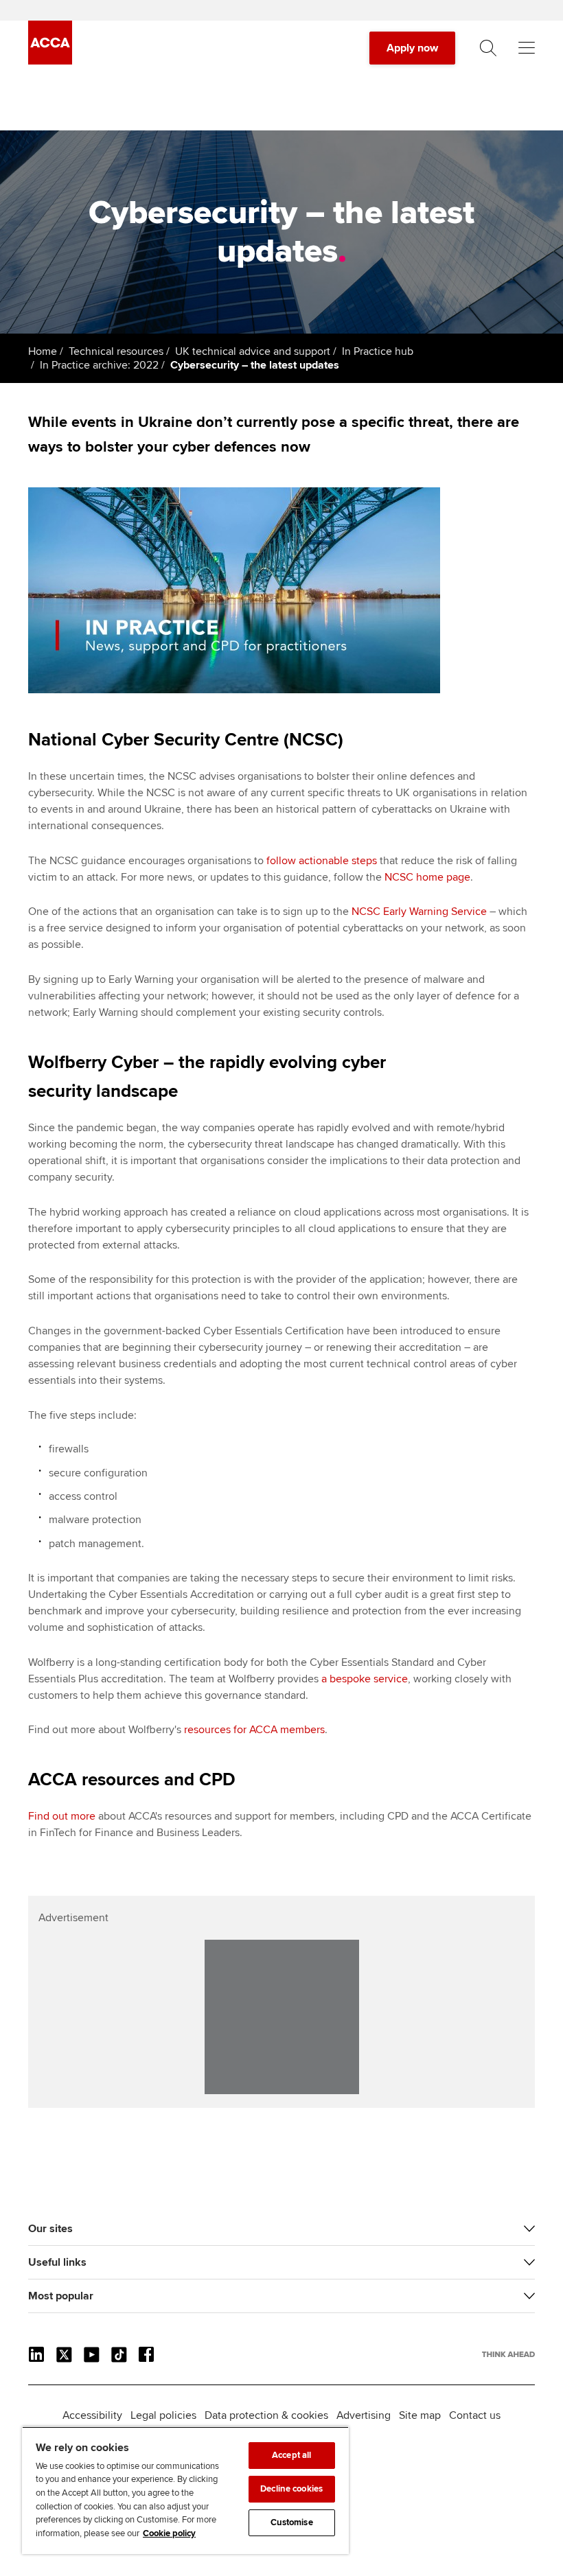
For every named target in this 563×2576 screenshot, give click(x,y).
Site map (420, 2415)
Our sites (50, 2229)
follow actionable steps (322, 861)
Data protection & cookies (266, 2415)
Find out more (62, 1816)
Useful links (57, 2262)
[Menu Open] (527, 48)
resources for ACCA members (254, 1730)
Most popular (61, 2296)
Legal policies (163, 2415)
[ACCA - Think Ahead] (50, 61)
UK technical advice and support (253, 351)
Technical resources (116, 351)
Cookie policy (169, 2533)
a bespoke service (365, 1679)
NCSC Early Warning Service (419, 912)
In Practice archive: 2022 (99, 365)
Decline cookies (291, 2489)
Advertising (364, 2415)
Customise (292, 2522)
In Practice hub (378, 351)
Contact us (475, 2415)
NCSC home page (427, 877)
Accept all (291, 2455)
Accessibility (92, 2415)
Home (43, 351)
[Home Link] (508, 2354)
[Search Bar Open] (488, 48)
